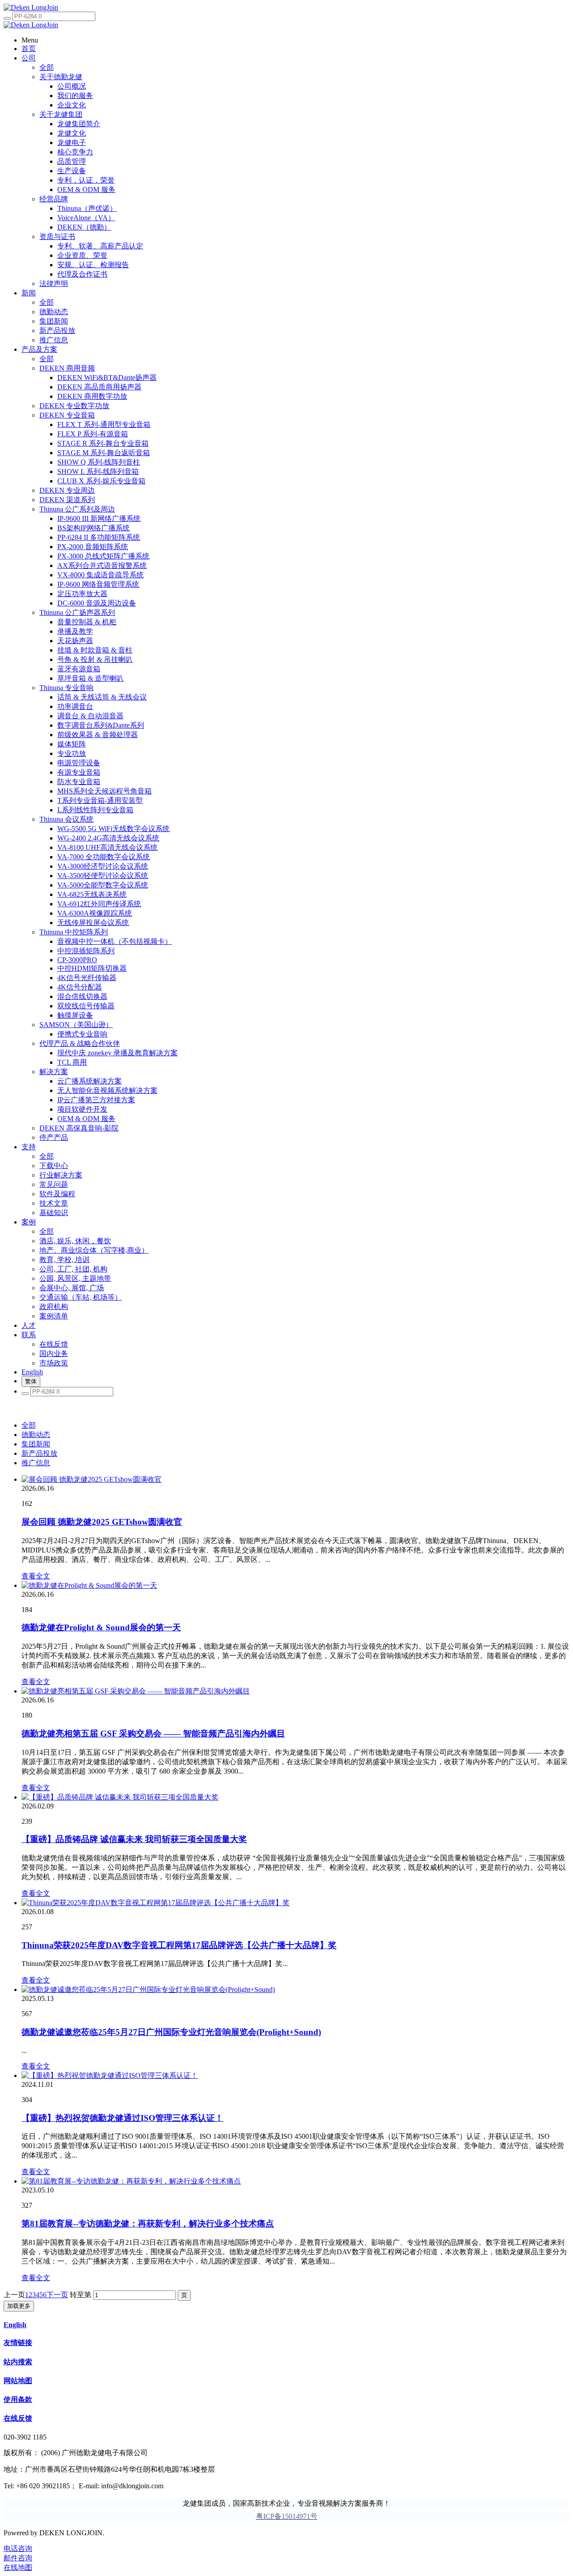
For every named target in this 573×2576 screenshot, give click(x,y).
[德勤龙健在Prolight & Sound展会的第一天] (89, 1585)
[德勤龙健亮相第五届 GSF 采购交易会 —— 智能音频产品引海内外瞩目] (136, 1691)
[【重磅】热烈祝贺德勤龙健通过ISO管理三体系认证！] (110, 2075)
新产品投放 (39, 1453)
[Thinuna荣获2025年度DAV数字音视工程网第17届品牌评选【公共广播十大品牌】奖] (156, 1903)
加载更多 (19, 2306)
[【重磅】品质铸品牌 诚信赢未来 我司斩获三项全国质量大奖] (120, 1797)
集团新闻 (36, 1444)
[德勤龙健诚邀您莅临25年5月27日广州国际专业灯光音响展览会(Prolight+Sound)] (148, 1990)
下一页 (57, 2295)
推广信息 (36, 1463)
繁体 (31, 1381)
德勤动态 (36, 1435)
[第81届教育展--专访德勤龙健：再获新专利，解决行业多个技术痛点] (131, 2181)
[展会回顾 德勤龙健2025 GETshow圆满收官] (92, 1479)
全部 (47, 67)
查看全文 (36, 1576)
